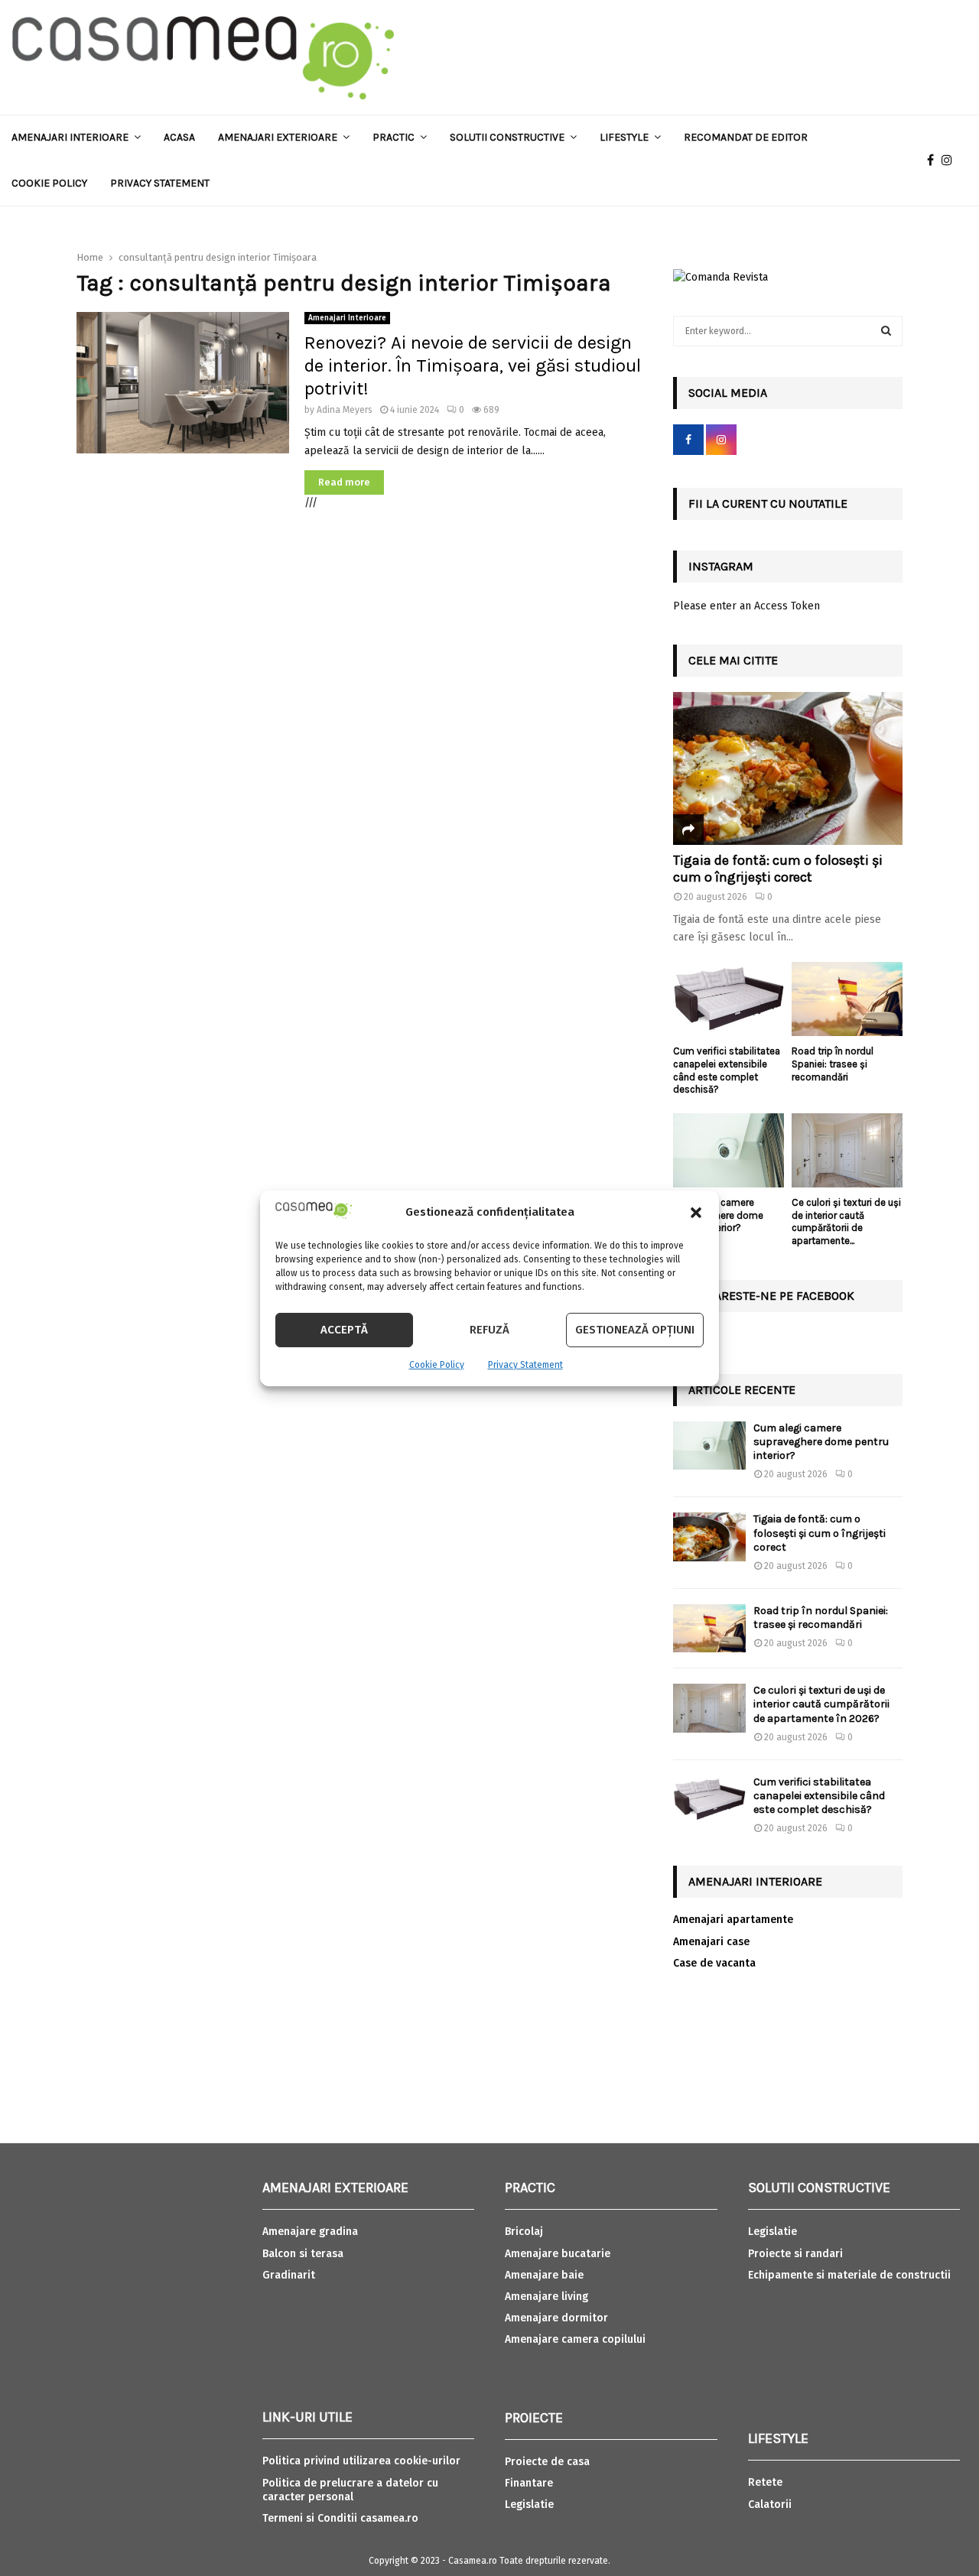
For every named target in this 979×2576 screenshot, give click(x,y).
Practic (394, 137)
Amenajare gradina (310, 2232)
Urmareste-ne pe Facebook (771, 1296)
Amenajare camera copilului (575, 2339)
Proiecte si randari (795, 2254)
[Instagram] (951, 161)
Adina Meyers (345, 410)
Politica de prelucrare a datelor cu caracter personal (350, 2490)
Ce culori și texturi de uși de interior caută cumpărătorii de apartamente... (846, 1221)
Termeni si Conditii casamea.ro (340, 2518)
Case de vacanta (714, 1963)
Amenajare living (546, 2297)
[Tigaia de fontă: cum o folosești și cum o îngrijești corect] (788, 768)
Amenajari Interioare (70, 137)
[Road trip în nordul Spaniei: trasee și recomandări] (847, 999)
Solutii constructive (507, 137)
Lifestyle (624, 137)
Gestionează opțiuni (635, 1330)
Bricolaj (524, 2232)
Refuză (489, 1330)
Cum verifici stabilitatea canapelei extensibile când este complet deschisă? (727, 1070)
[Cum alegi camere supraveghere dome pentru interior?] (729, 1150)
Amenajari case (711, 1942)
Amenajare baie (544, 2275)
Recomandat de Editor (746, 137)
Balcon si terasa (303, 2254)
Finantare (529, 2483)
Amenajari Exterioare (278, 137)
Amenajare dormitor (556, 2318)
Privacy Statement (525, 1365)
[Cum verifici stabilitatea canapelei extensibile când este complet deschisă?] (729, 999)
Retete (765, 2482)
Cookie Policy (437, 1365)
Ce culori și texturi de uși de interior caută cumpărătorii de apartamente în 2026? (821, 1704)
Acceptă (344, 1330)
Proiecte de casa (547, 2462)
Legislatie (529, 2505)
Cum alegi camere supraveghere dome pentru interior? (821, 1442)
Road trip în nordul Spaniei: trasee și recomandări (833, 1064)
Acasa (179, 137)
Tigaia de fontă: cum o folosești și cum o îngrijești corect (778, 869)
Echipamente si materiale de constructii (849, 2275)
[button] (696, 1213)
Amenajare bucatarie (558, 2254)
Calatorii (770, 2505)
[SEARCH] (886, 331)
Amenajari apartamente (733, 1920)
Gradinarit (289, 2275)
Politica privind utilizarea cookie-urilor (361, 2461)
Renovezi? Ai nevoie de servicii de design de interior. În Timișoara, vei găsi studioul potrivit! (473, 365)
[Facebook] (934, 161)
